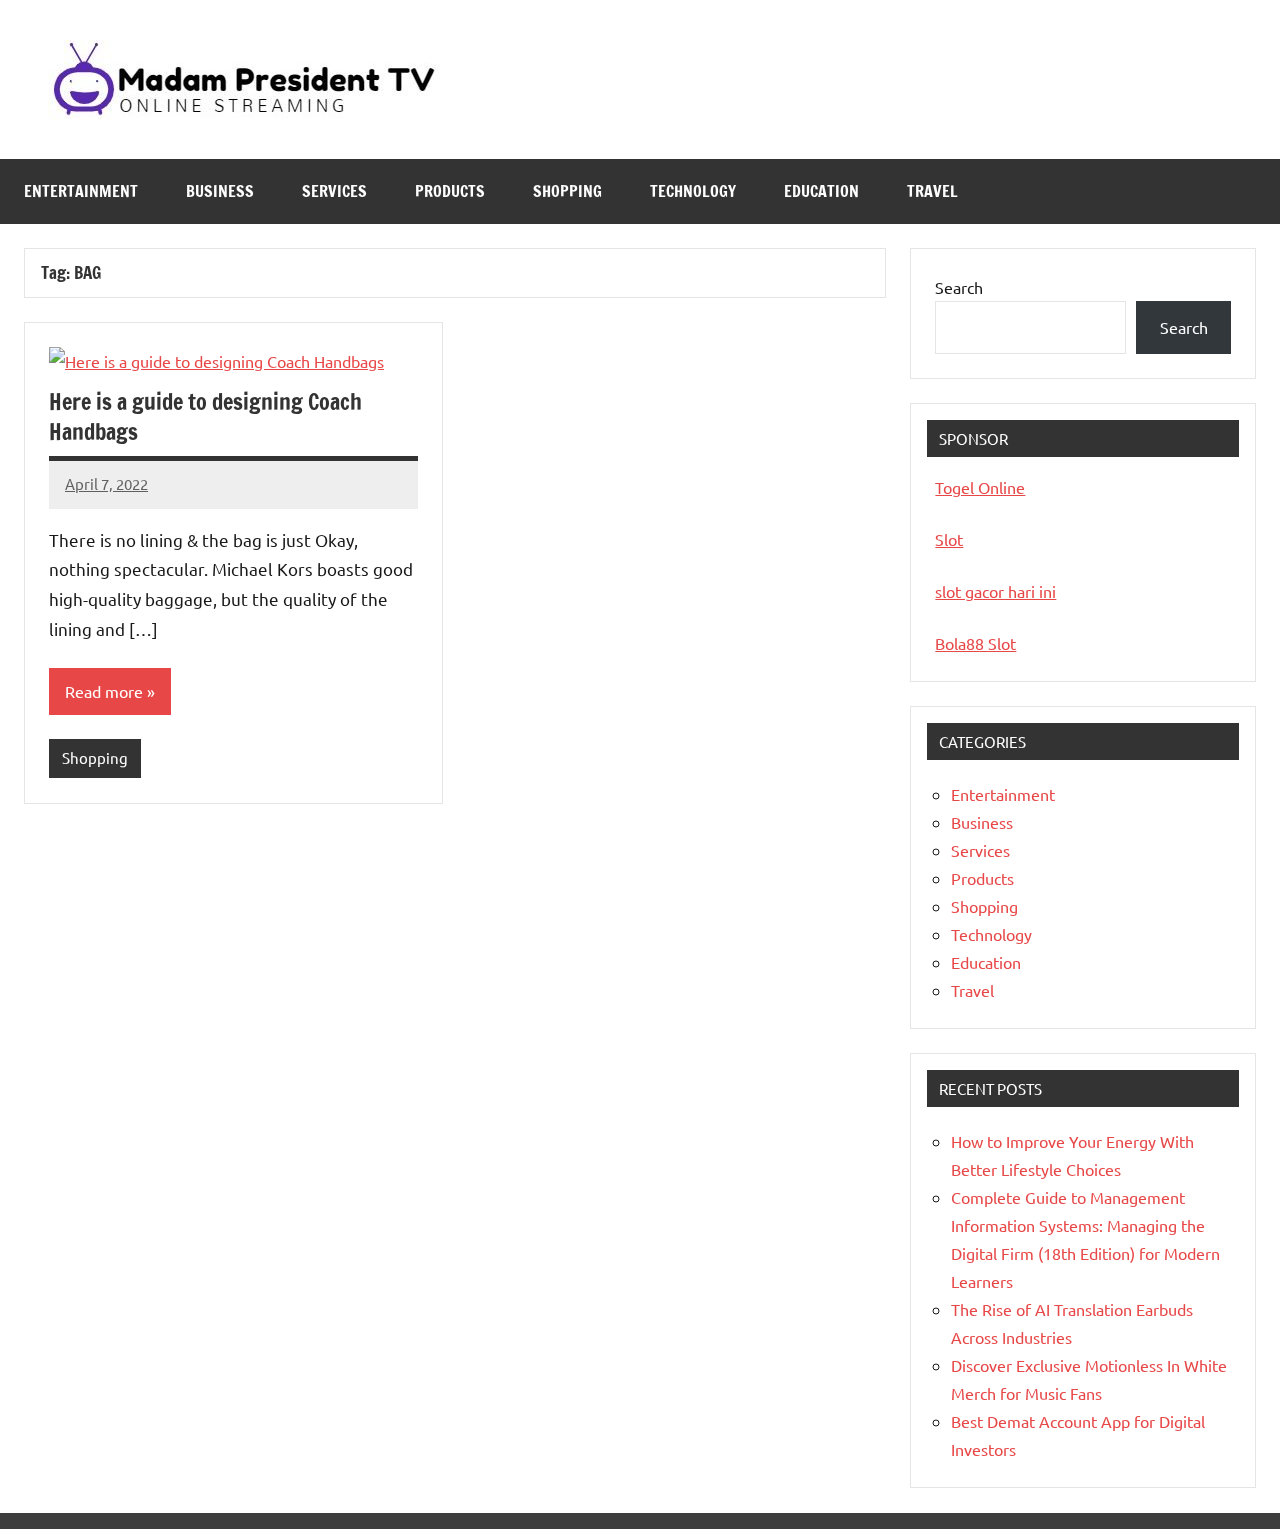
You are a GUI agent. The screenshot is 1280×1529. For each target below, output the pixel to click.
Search (959, 287)
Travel (932, 191)
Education (821, 191)
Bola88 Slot (975, 643)
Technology (693, 191)
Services (334, 191)
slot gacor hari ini (995, 591)
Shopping (567, 191)
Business (220, 191)
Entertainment (81, 191)
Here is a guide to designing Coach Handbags (205, 417)
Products (450, 191)
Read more (104, 691)
